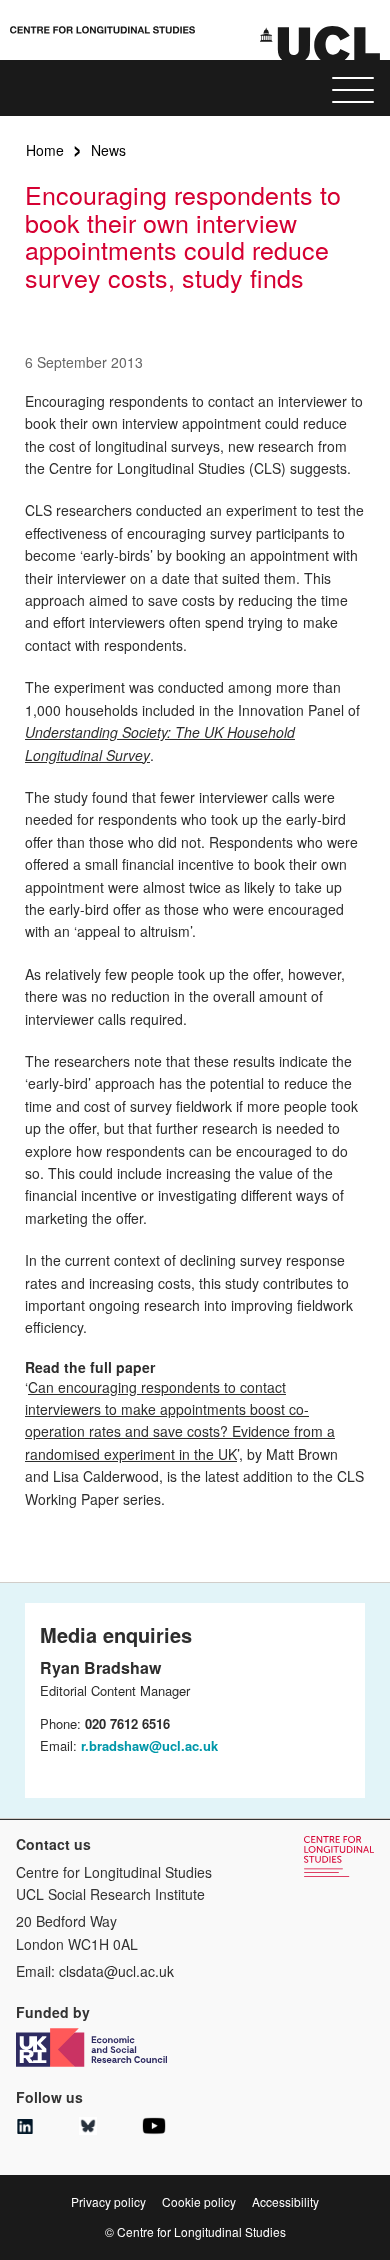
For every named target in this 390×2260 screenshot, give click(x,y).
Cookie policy (199, 2201)
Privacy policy (108, 2201)
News (108, 150)
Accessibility (285, 2201)
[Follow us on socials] (25, 2128)
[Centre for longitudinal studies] (320, 43)
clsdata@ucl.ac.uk (116, 1971)
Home (45, 150)
